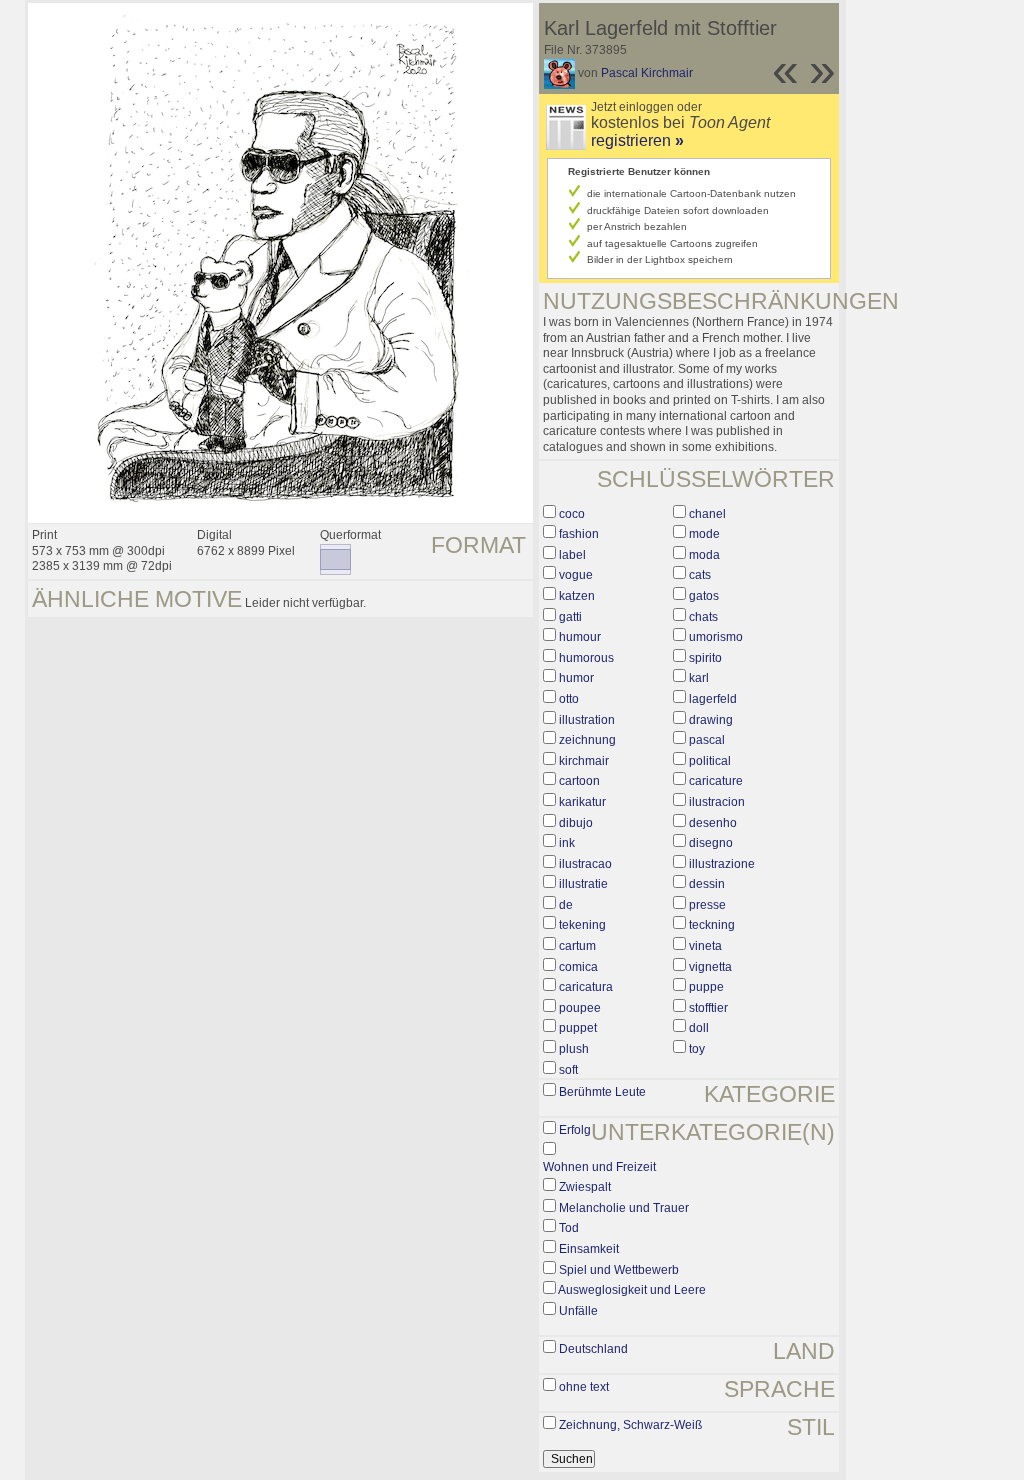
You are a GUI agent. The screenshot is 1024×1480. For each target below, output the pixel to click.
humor (576, 678)
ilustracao (585, 864)
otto (569, 699)
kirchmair (584, 761)
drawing (711, 720)
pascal (707, 740)
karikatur (582, 802)
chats (703, 617)
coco (572, 514)
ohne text (584, 1387)
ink (567, 843)
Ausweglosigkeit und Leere (632, 1290)
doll (699, 1028)
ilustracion (717, 802)
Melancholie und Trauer (624, 1208)
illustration (587, 720)
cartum (577, 946)
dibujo (576, 823)
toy (697, 1049)
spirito (705, 658)
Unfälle (578, 1311)
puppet (578, 1028)
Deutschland (593, 1349)
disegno (711, 843)
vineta (705, 946)
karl (699, 678)
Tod (569, 1228)
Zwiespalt (585, 1187)
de (566, 905)
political (710, 761)
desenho (713, 823)
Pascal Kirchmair (647, 73)
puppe (706, 987)
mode (704, 534)
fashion (579, 534)
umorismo (716, 637)
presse (707, 905)
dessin (707, 884)
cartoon (579, 781)
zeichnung (587, 740)
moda (704, 555)
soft (568, 1070)
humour (580, 637)
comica (578, 967)
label (572, 555)
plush (574, 1049)
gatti (570, 617)
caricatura (586, 987)
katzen (577, 596)
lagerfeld (713, 699)
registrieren (637, 140)
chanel (707, 514)
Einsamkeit (589, 1249)
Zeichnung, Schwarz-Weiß (630, 1425)
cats (700, 575)
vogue (576, 575)
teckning (712, 925)
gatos (704, 596)
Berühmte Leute (602, 1092)
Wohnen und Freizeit (599, 1167)
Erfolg (575, 1130)
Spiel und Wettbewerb (619, 1270)
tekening (582, 925)
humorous (586, 658)
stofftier (708, 1008)
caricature (716, 781)
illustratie (583, 884)
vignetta (710, 967)
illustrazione (722, 864)
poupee (580, 1008)
